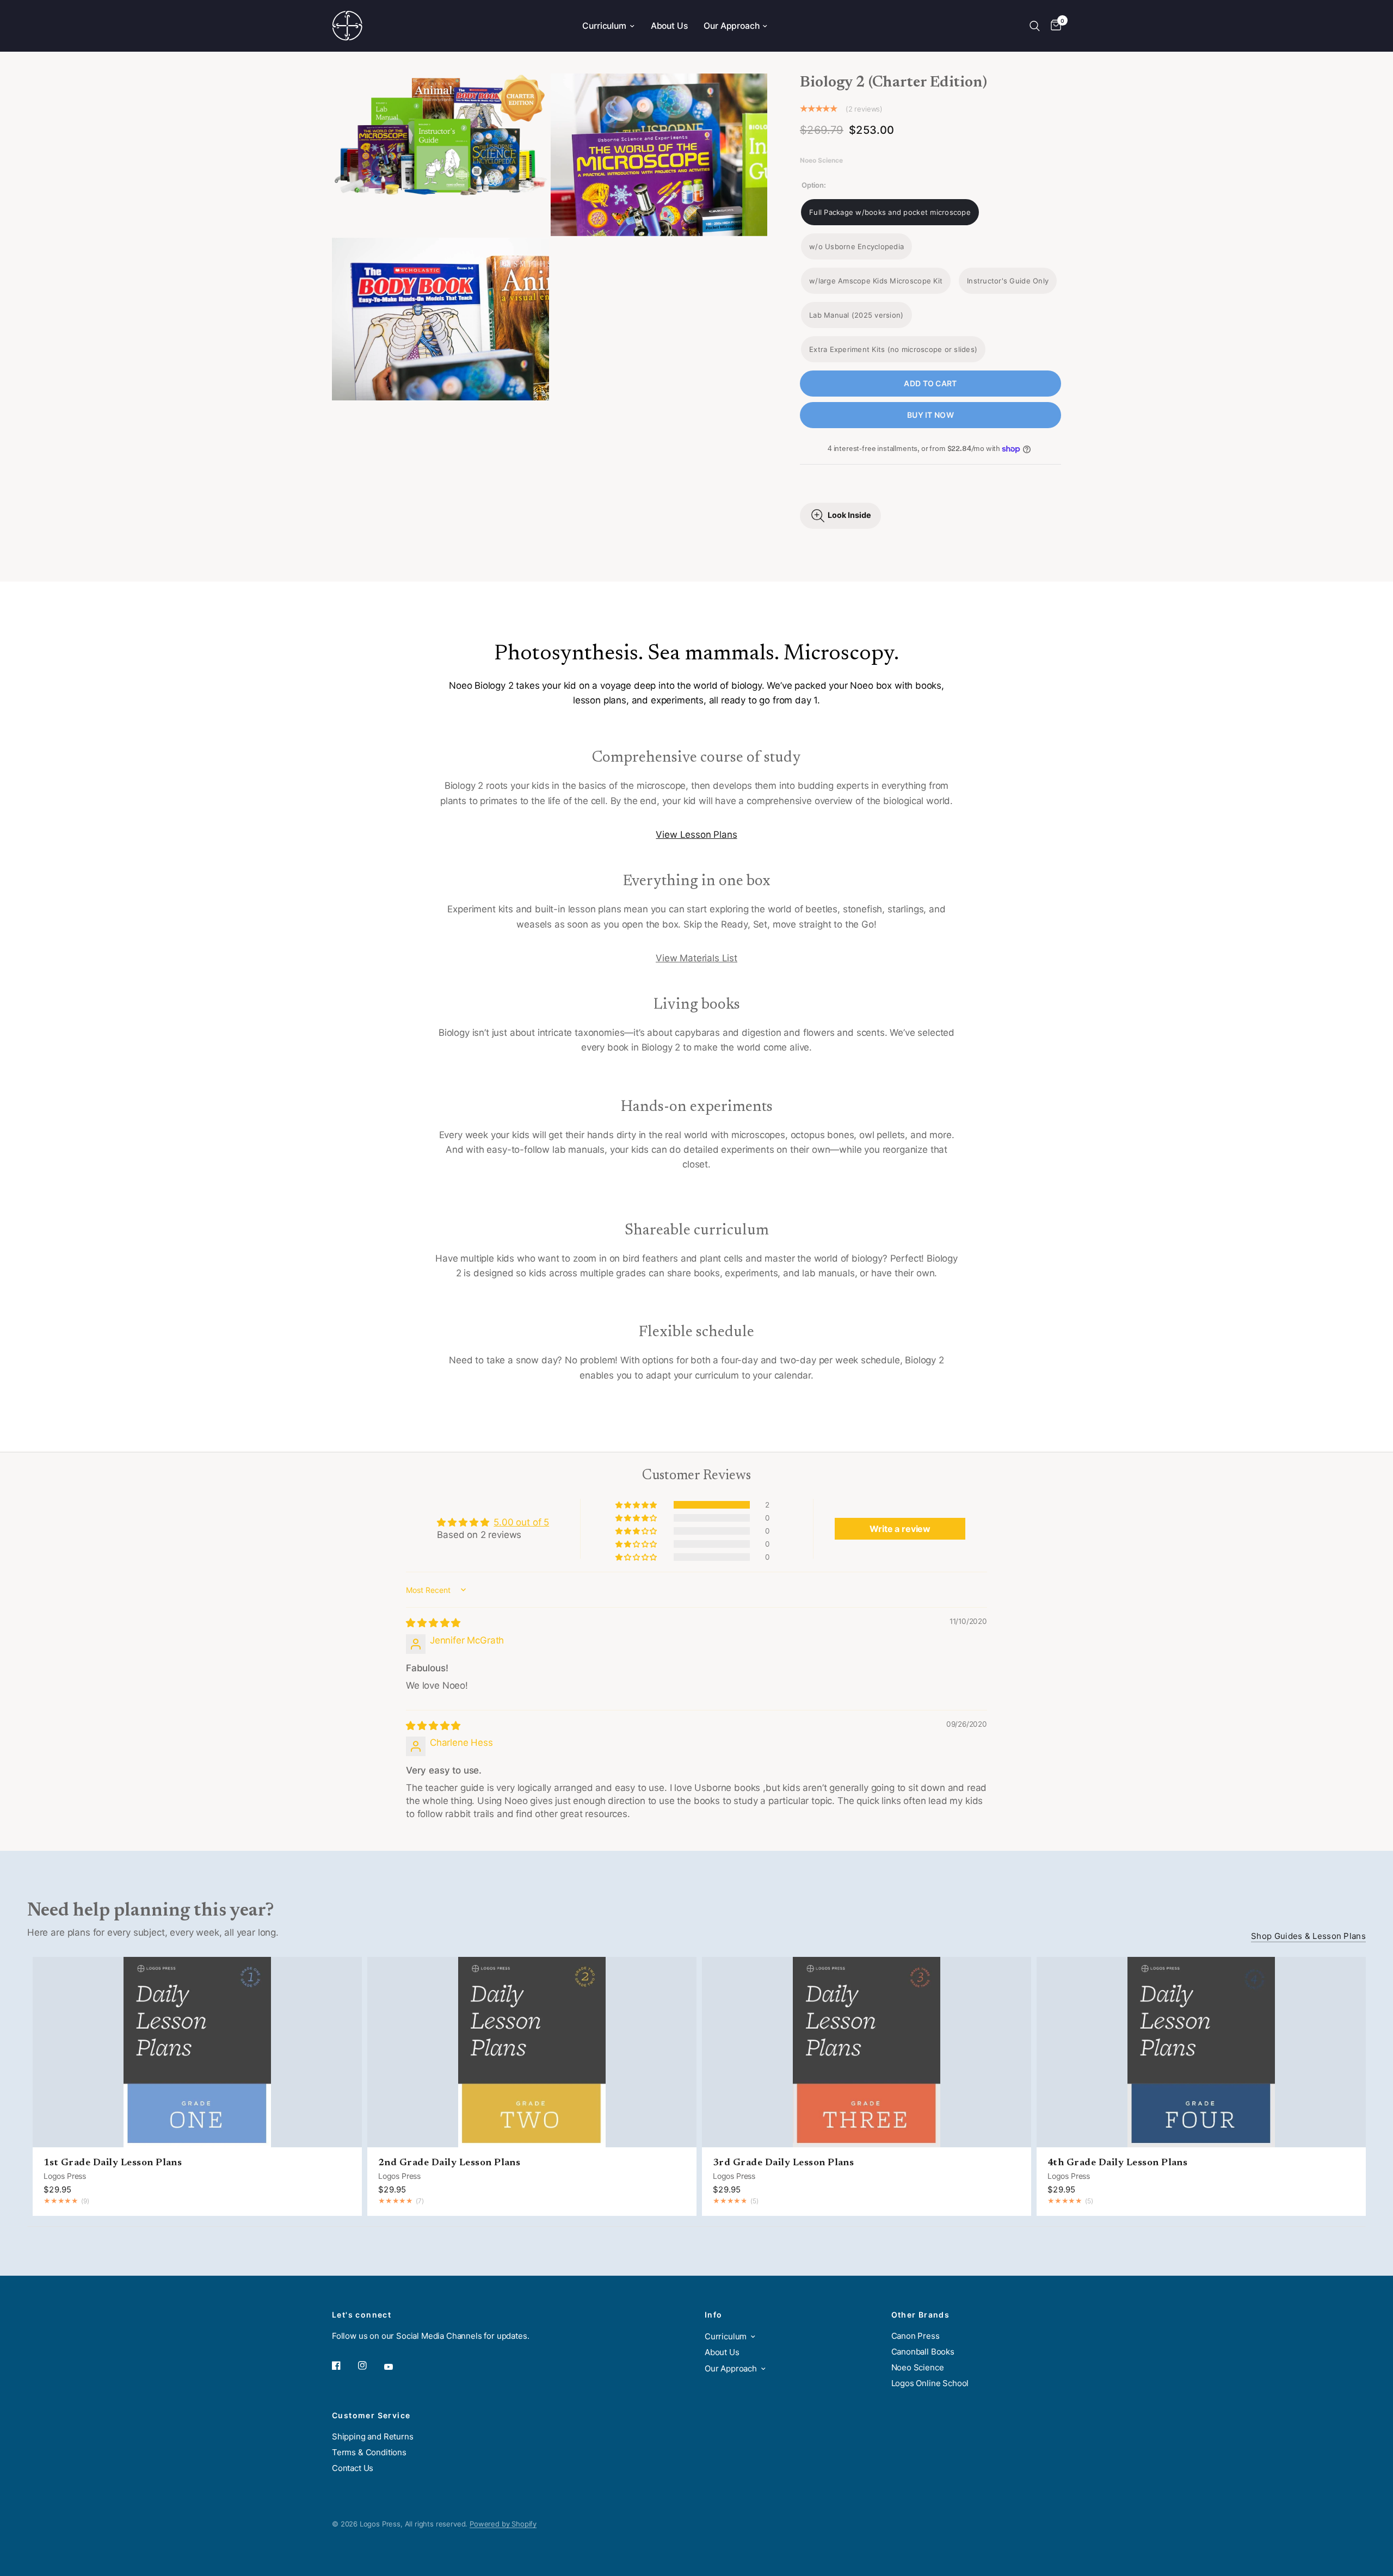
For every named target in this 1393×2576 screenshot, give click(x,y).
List (728, 958)
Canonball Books (923, 2352)
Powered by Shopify (503, 2524)
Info (714, 2315)
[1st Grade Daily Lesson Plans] (197, 2052)
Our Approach (731, 26)
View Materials (688, 958)
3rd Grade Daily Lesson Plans (783, 2163)
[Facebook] (344, 2365)
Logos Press (65, 2175)
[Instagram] (370, 2365)
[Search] (1035, 26)
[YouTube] (396, 2367)
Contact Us (353, 2468)
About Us (669, 26)
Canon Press (916, 2336)
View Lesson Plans (696, 835)
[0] (1053, 26)
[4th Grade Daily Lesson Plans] (1201, 2052)
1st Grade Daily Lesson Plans (113, 2163)
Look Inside (849, 515)
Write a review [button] (900, 1529)
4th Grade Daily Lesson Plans (1117, 2163)
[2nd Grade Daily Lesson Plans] (532, 2052)
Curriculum (604, 26)
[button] (637, 1505)
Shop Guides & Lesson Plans (1308, 1936)
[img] (433, 1623)
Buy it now (930, 415)
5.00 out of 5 (521, 1522)
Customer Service (371, 2416)
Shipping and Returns (373, 2436)
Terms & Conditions (369, 2452)
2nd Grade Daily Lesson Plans (449, 2163)
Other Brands (921, 2315)
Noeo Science (918, 2367)
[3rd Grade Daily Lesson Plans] (867, 2052)
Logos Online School (930, 2383)
